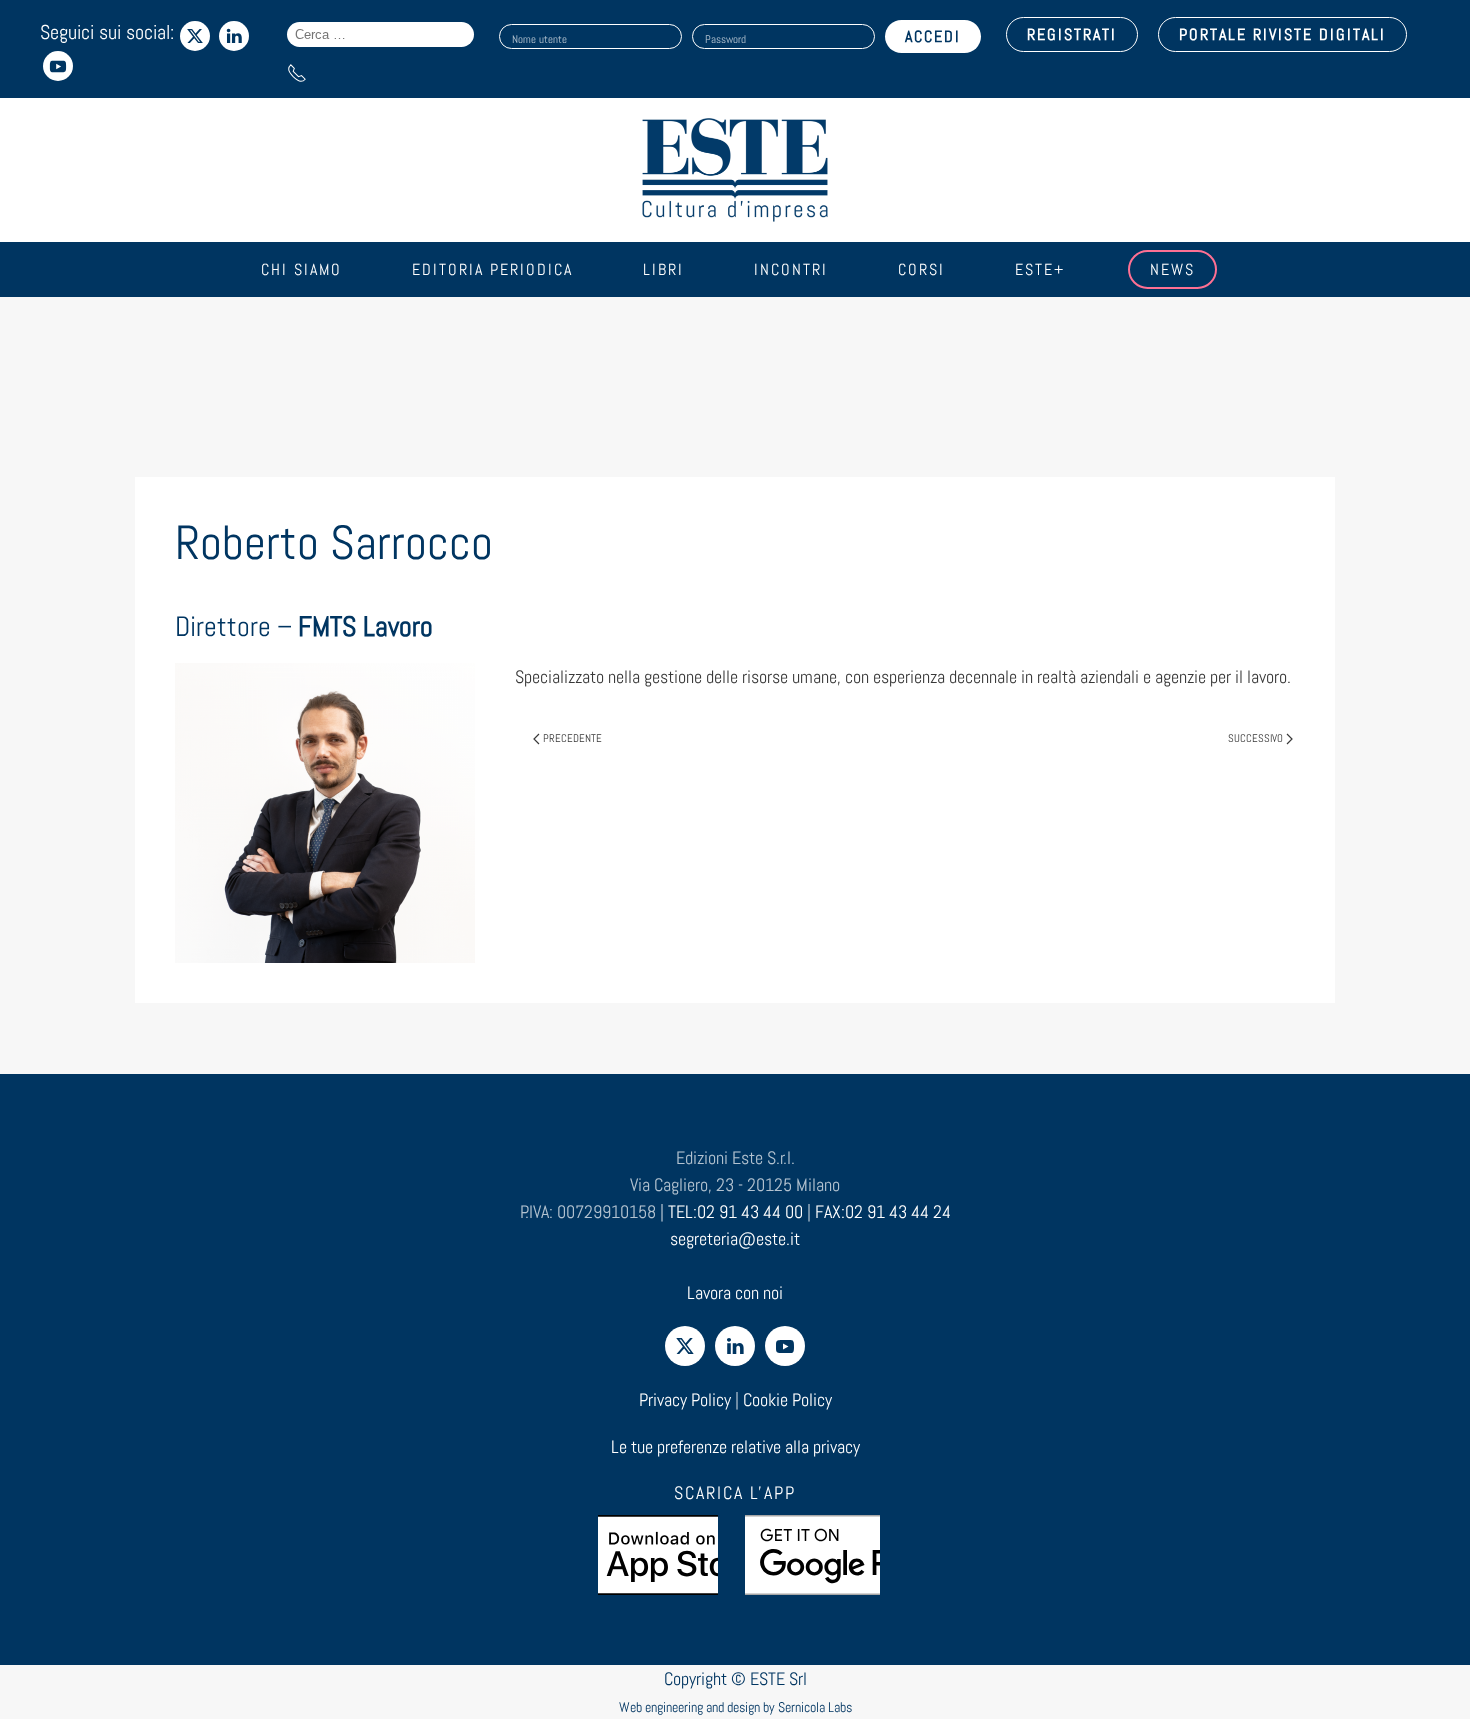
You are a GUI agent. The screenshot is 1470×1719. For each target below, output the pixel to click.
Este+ (1040, 269)
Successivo (1255, 738)
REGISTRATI (1072, 34)
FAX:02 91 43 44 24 (883, 1211)
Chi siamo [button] (301, 269)
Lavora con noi (735, 1292)
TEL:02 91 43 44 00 (735, 1211)
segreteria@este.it (735, 1238)
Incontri (791, 269)
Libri (663, 269)
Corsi (921, 269)
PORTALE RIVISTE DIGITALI (1282, 34)
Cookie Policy (787, 1399)
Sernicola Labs (815, 1707)
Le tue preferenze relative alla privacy (735, 1446)
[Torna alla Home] (735, 170)
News (1172, 269)
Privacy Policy (685, 1399)
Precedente (572, 738)
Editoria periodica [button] (492, 269)
